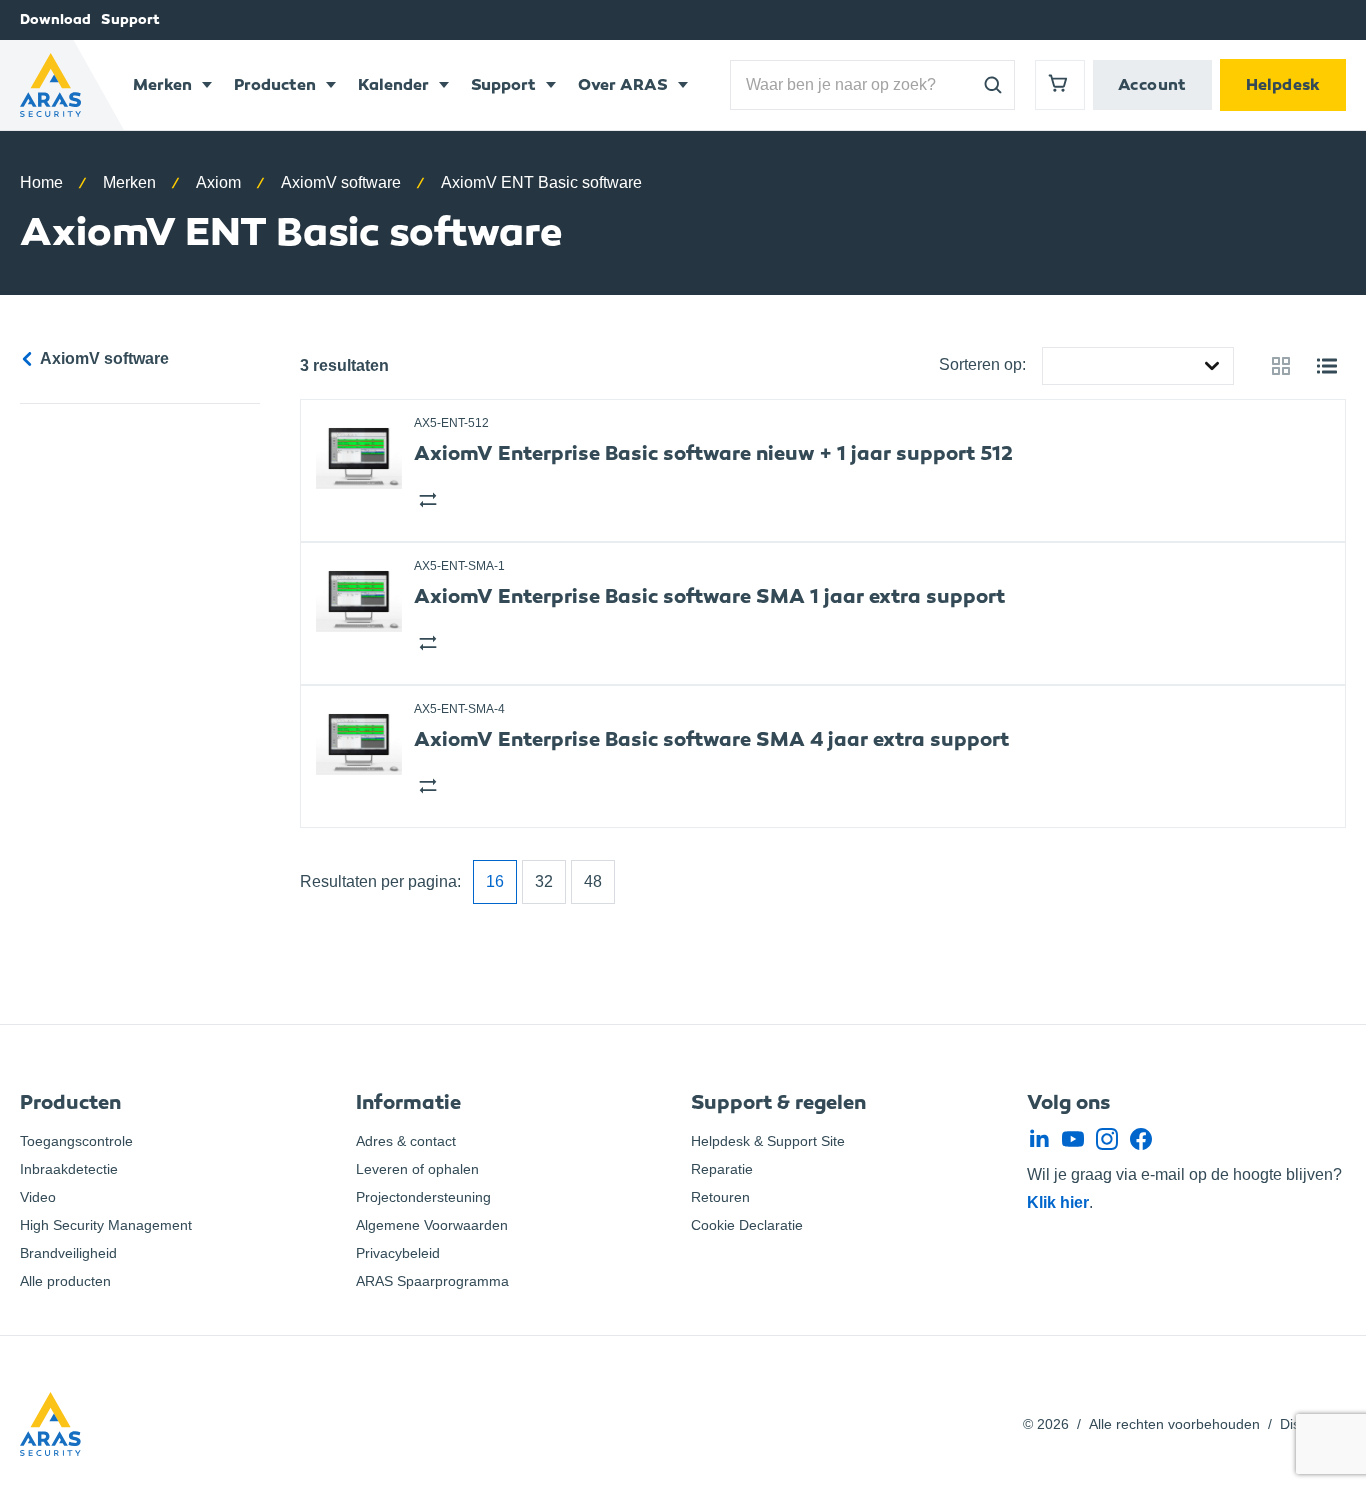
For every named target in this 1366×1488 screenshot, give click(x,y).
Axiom (218, 182)
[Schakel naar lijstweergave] (1327, 366)
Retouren (720, 1197)
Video (38, 1197)
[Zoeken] (993, 85)
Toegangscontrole (76, 1141)
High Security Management (106, 1225)
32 (544, 881)
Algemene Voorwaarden (432, 1225)
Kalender (393, 84)
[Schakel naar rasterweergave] (1281, 366)
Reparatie (722, 1169)
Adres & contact (406, 1141)
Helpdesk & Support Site (768, 1141)
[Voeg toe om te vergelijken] (426, 498)
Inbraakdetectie (69, 1169)
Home (41, 182)
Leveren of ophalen (417, 1169)
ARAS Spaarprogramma (432, 1281)
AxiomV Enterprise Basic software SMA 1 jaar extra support (709, 596)
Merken (162, 84)
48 (593, 881)
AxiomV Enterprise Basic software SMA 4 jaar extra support (711, 739)
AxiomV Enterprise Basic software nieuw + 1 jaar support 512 (713, 453)
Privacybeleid (398, 1253)
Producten (275, 84)
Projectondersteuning (423, 1197)
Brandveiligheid (68, 1253)
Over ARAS (623, 84)
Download (55, 19)
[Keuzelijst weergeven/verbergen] (1216, 366)
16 (495, 881)
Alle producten (65, 1281)
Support (130, 19)
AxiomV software (341, 182)
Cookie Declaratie (747, 1225)
